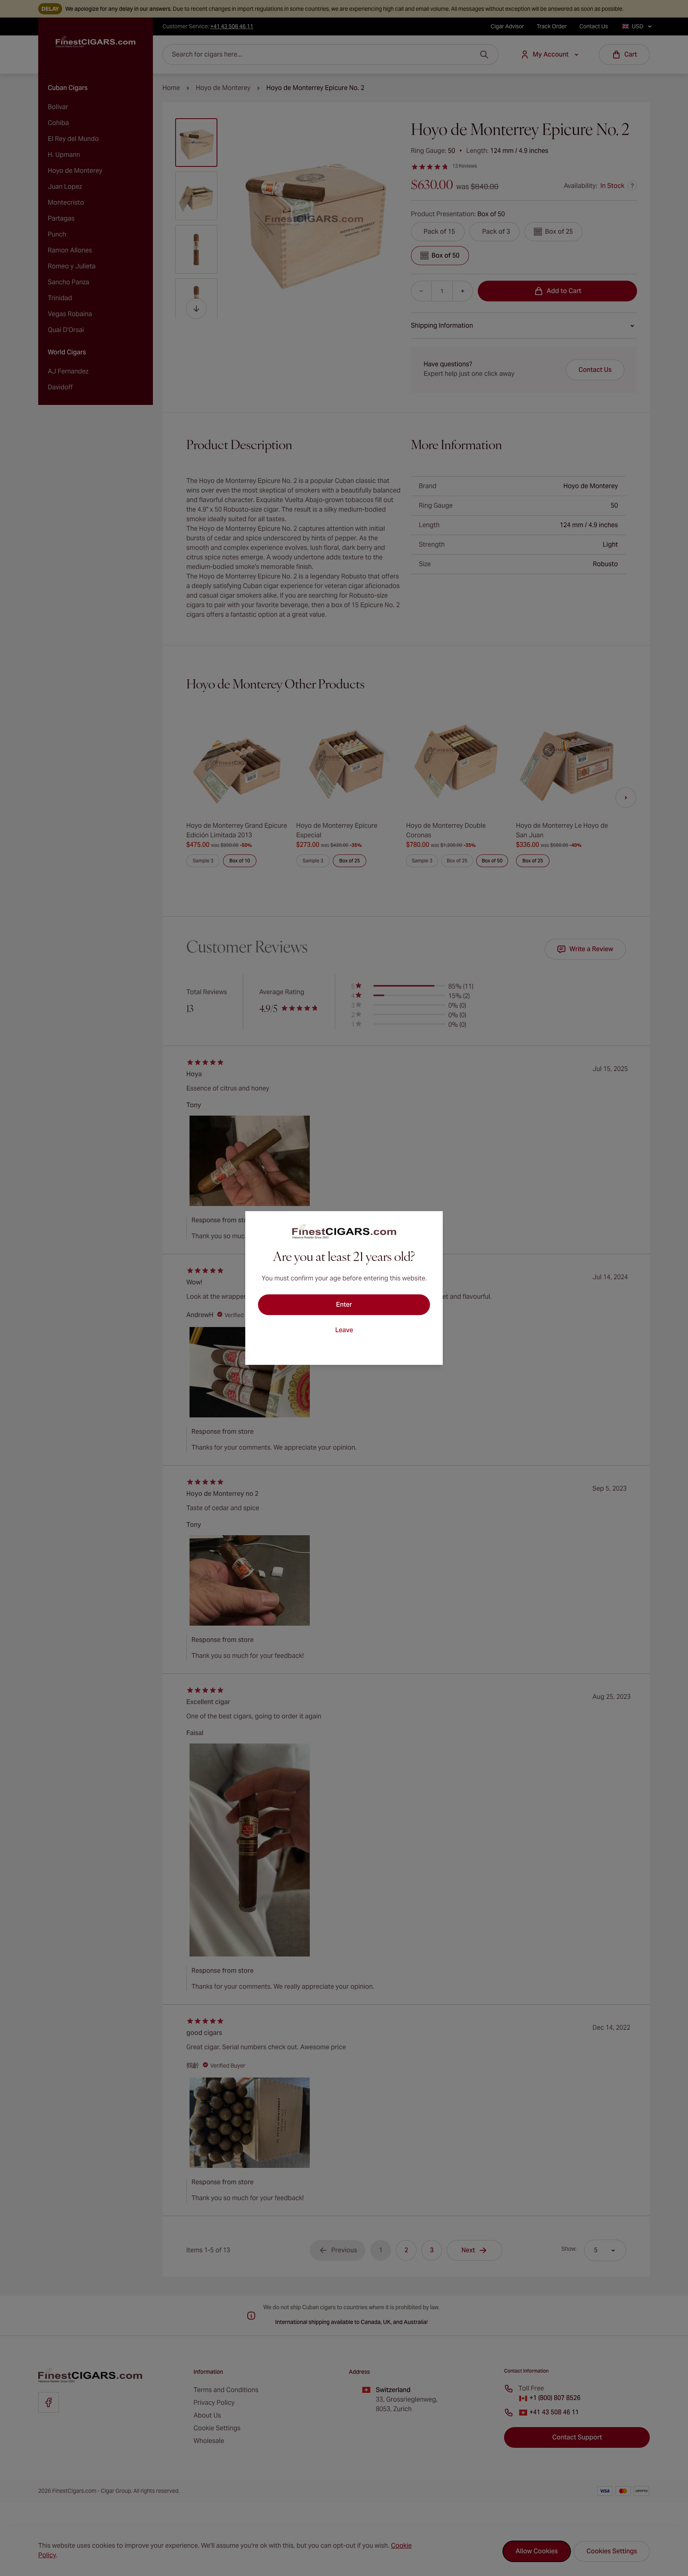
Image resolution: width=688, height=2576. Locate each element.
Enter (344, 1305)
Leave (344, 1330)
